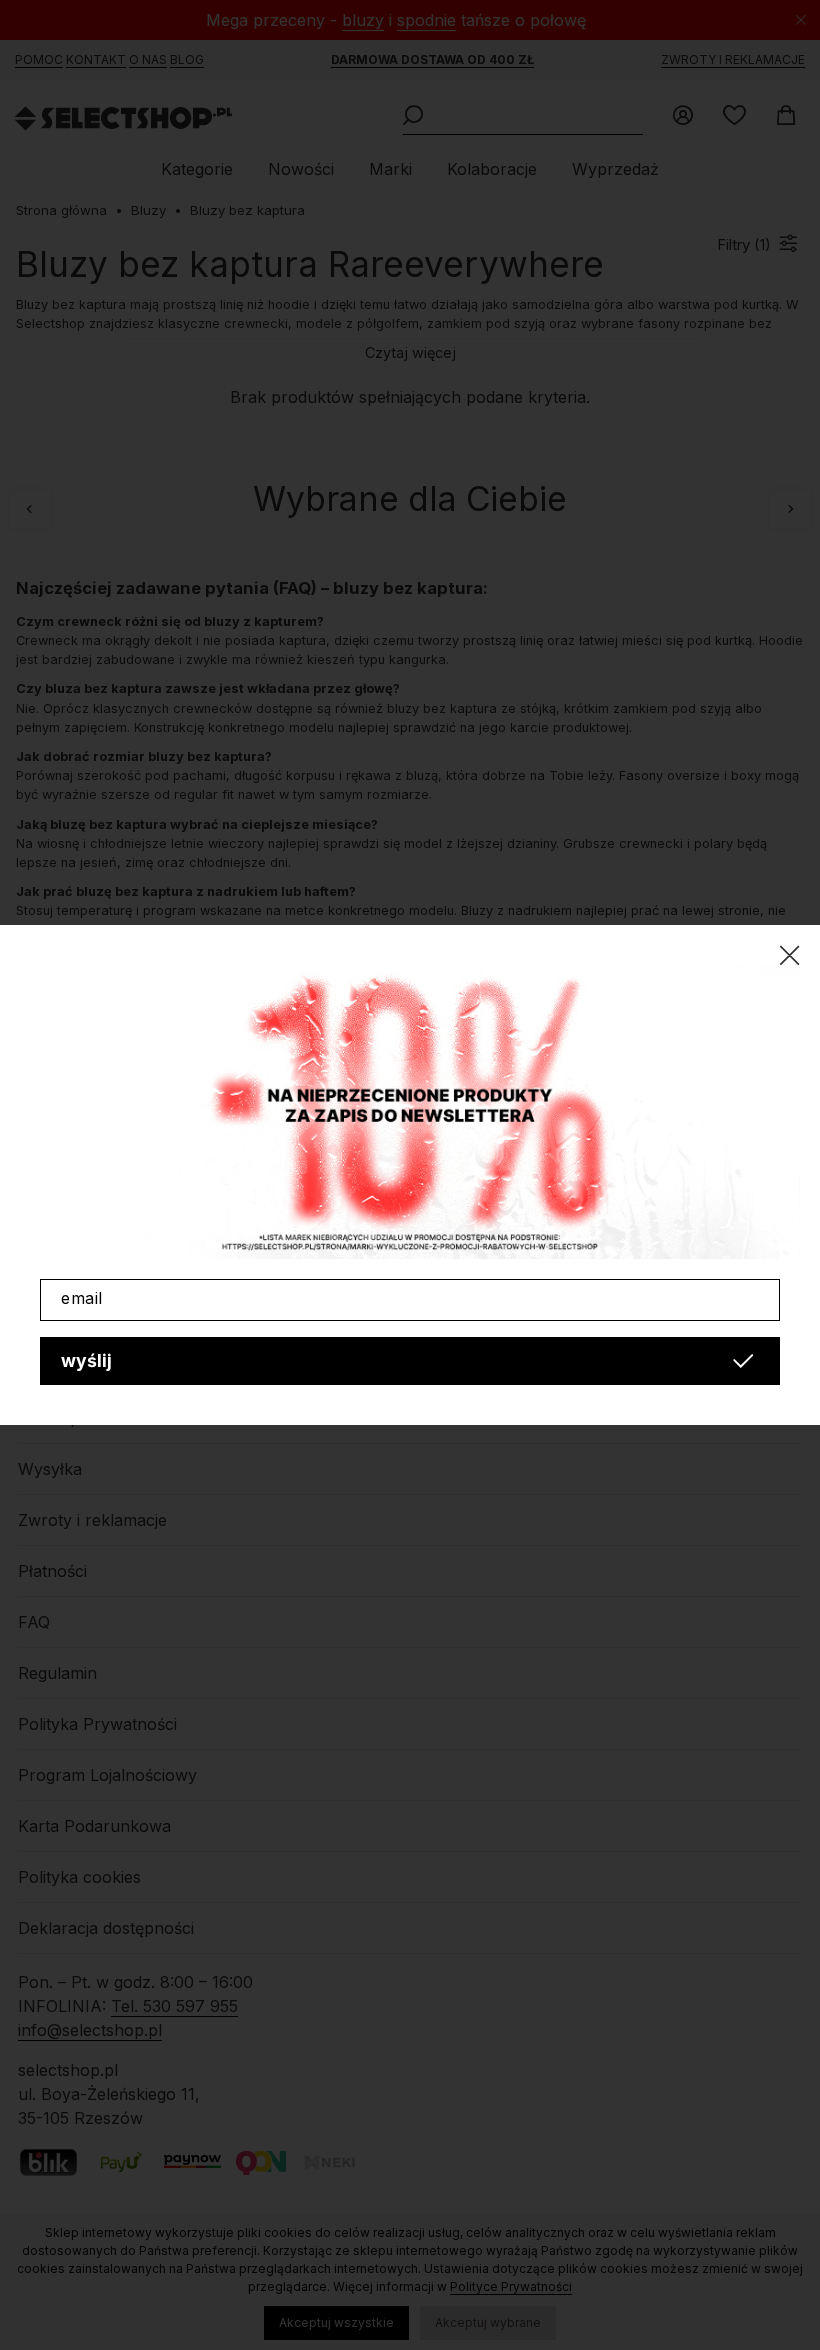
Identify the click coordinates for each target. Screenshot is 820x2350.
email (82, 1298)
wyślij (86, 1360)
